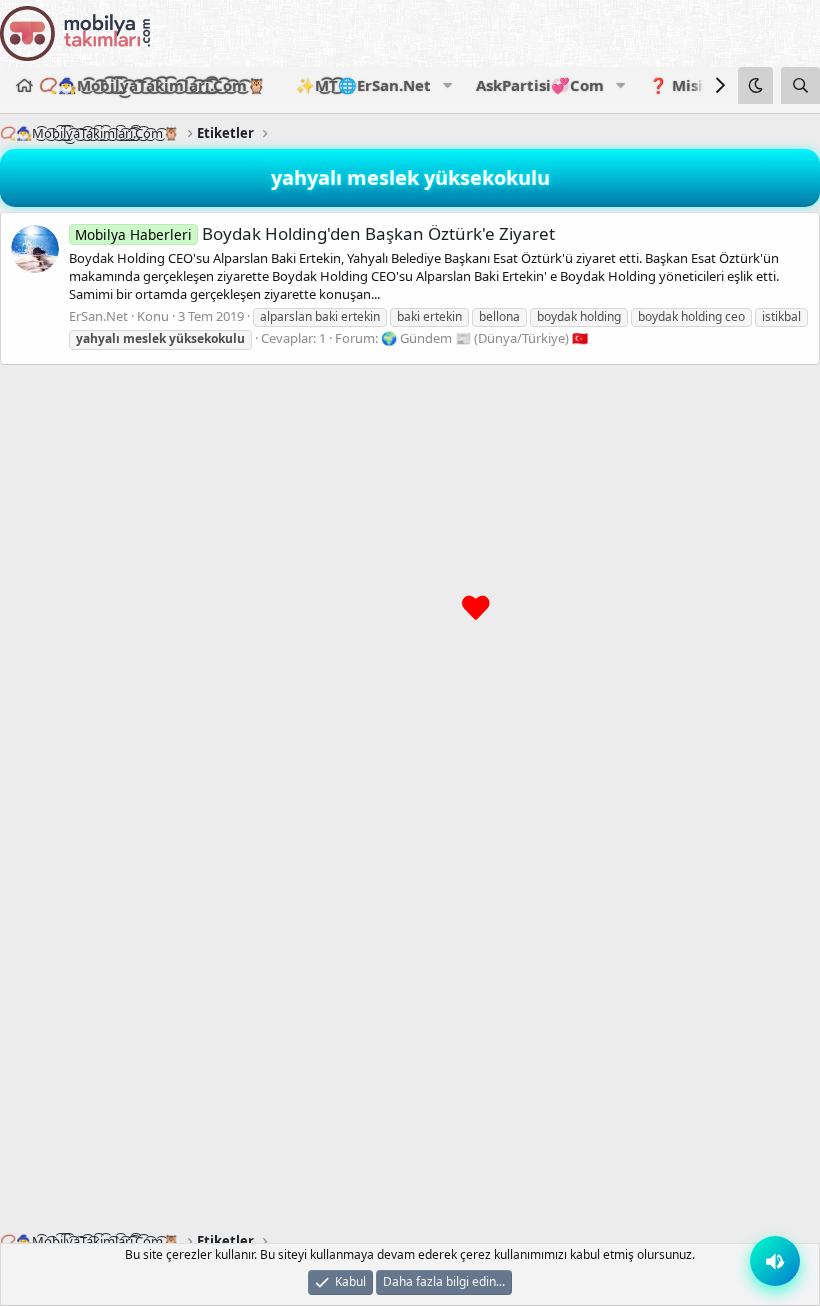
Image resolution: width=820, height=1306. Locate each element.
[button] (447, 85)
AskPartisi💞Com (540, 85)
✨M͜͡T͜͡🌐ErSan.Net (363, 85)
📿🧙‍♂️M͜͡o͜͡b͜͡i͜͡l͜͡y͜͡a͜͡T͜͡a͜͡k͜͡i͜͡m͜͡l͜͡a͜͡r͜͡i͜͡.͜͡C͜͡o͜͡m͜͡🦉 (152, 85)
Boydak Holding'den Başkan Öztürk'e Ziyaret (315, 233)
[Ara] (800, 85)
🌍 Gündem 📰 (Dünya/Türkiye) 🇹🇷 (484, 338)
